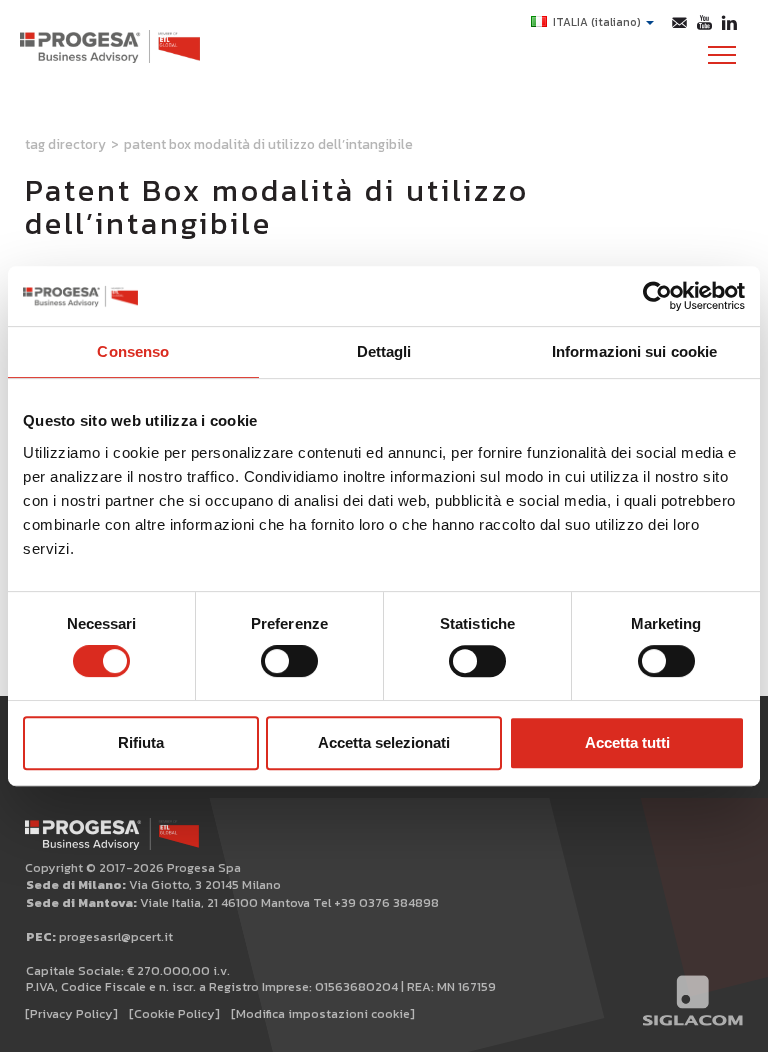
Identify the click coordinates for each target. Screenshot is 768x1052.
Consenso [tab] (133, 351)
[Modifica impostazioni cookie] (323, 1013)
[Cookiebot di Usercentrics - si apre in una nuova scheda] (657, 296)
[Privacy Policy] (71, 1013)
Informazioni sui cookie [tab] (634, 351)
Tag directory (65, 144)
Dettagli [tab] (384, 351)
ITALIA (597, 22)
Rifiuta (141, 742)
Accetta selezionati (384, 742)
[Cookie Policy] (174, 1013)
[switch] (289, 661)
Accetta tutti (627, 742)
